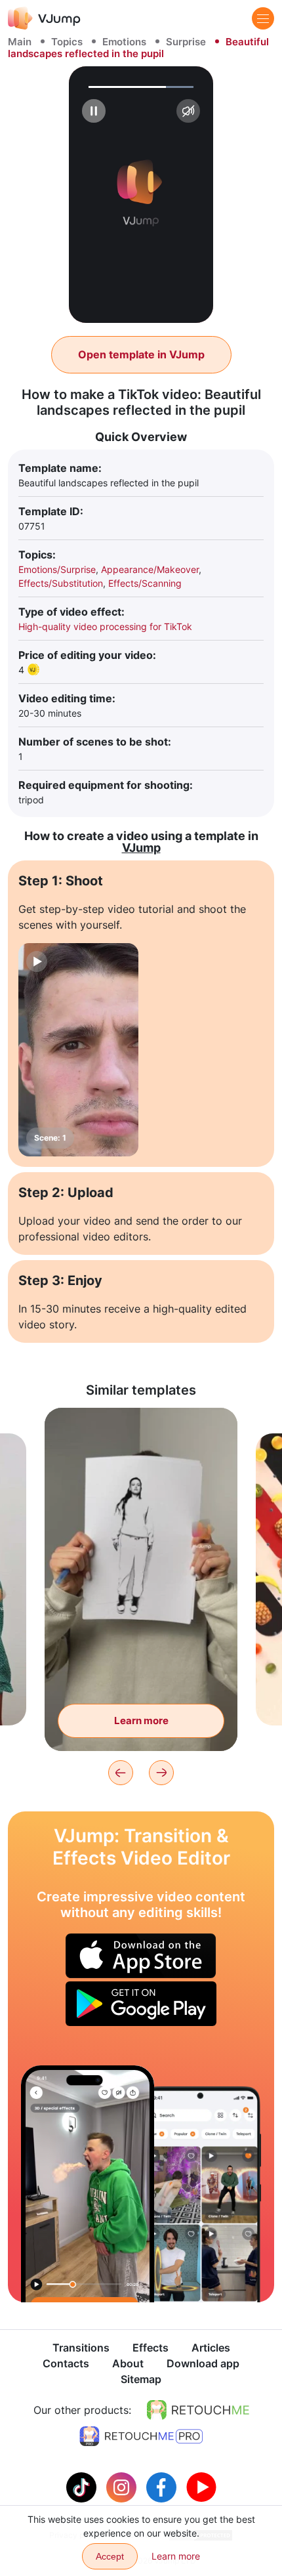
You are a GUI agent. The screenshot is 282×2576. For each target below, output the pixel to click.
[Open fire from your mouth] (88, 2184)
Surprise (186, 42)
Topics (67, 42)
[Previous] (121, 1773)
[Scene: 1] (78, 1050)
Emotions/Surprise (57, 569)
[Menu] (263, 18)
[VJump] (44, 18)
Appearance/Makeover (150, 569)
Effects (151, 2348)
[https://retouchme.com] (198, 2410)
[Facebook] (163, 2486)
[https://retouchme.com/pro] (141, 2436)
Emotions (124, 42)
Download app (203, 2363)
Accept (110, 2556)
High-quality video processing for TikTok (105, 626)
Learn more (141, 1721)
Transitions (81, 2348)
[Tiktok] (83, 2486)
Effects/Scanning (145, 583)
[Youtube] (201, 2486)
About (128, 2363)
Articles (211, 2348)
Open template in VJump (141, 354)
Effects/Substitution (61, 583)
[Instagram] (123, 2486)
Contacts (66, 2363)
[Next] (161, 1773)
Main (20, 42)
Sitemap (141, 2379)
